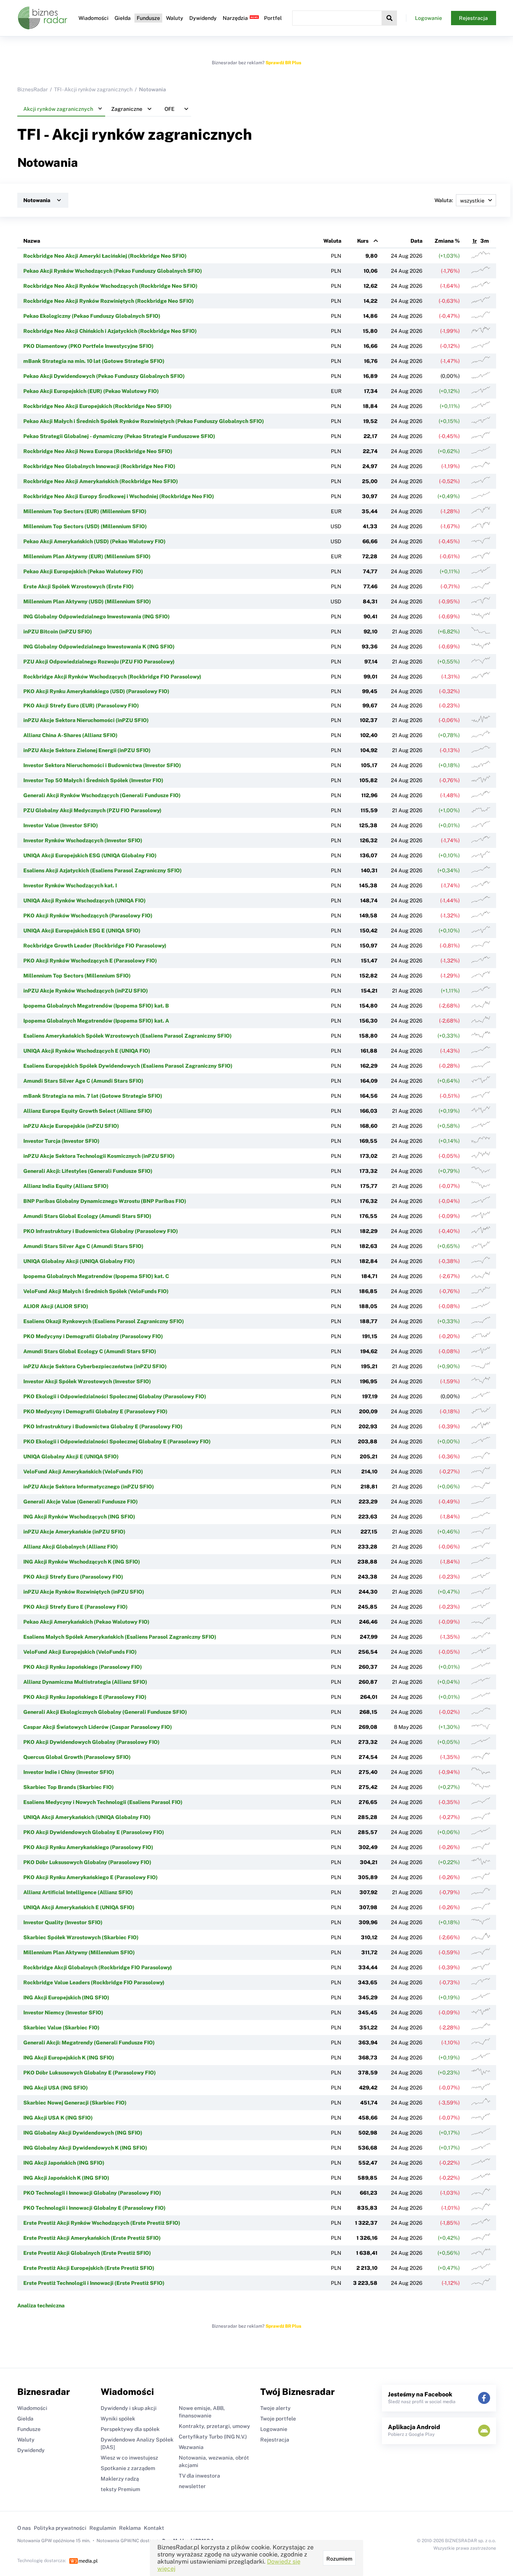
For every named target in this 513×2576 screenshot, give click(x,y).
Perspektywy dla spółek (130, 2429)
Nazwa (32, 241)
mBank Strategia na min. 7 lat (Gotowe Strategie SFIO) (93, 1096)
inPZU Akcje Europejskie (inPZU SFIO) (71, 1126)
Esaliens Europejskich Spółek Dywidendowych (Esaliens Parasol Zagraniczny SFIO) (128, 1066)
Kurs (363, 241)
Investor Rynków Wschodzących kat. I (70, 885)
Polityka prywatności (60, 2528)
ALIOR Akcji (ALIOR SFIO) (56, 1306)
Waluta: (444, 200)
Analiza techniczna (41, 2306)
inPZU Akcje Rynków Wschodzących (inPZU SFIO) (86, 991)
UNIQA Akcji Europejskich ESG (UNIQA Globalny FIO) (90, 855)
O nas (24, 2528)
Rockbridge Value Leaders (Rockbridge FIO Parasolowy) (94, 1982)
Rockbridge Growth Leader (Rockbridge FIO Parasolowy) (95, 946)
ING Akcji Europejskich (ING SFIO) (66, 1997)
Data (416, 241)
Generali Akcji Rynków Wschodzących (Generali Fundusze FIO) (102, 795)
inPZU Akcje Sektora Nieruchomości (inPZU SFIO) (86, 720)
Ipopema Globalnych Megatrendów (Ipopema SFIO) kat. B (96, 1006)
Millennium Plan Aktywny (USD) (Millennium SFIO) (87, 601)
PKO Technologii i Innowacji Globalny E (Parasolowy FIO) (94, 2208)
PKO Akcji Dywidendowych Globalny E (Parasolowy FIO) (94, 1832)
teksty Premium (120, 2489)
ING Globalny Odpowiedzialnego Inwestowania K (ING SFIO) (99, 647)
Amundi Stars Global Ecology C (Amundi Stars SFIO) (90, 1351)
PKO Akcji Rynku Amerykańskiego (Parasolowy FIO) (88, 1847)
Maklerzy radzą (120, 2479)
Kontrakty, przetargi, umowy (214, 2426)
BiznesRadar (32, 89)
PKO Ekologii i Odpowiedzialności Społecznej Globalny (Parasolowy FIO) (115, 1396)
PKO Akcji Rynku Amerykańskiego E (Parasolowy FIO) (91, 1877)
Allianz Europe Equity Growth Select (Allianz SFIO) (88, 1111)
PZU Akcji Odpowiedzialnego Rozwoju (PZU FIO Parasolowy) (99, 662)
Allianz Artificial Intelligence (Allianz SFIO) (78, 1892)
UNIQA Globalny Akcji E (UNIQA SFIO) (71, 1456)
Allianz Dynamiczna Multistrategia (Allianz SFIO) (85, 1682)
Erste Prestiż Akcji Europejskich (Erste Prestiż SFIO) (89, 2268)
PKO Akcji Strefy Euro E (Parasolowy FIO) (75, 1607)
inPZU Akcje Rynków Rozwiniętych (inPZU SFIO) (84, 1592)
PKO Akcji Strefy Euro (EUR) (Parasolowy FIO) (81, 706)
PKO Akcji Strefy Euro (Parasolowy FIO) (73, 1577)
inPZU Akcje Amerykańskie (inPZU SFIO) (74, 1532)
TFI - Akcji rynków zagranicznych (93, 89)
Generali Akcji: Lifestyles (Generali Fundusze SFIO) (88, 1171)
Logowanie (429, 18)
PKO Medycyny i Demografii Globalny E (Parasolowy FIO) (95, 1411)
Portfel (273, 18)
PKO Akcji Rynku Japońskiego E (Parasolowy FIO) (85, 1697)
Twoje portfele (278, 2419)
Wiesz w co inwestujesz (129, 2458)
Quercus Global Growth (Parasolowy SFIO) (77, 1757)
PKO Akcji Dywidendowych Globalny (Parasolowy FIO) (91, 1742)
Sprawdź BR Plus (283, 63)
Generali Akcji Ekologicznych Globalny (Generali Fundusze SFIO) (105, 1712)
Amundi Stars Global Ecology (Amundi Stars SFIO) (87, 1216)
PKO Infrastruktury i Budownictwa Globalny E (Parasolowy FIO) (103, 1426)
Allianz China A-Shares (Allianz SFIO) (70, 735)
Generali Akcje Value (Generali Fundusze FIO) (81, 1502)
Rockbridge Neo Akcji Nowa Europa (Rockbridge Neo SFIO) (98, 451)
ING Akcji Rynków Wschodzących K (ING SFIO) (82, 1562)
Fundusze (148, 18)
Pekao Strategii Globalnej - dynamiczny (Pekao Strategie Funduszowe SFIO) (119, 436)
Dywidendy (203, 18)
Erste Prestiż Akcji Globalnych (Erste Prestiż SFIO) (87, 2253)
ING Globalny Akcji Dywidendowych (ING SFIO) (83, 2133)
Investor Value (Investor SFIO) (61, 825)
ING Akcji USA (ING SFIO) (56, 2088)
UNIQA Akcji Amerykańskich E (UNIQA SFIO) (79, 1907)
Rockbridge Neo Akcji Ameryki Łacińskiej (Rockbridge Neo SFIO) (105, 256)
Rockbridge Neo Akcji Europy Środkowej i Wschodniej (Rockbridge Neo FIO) (119, 496)
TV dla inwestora (199, 2476)
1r (475, 241)
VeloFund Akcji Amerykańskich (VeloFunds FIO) (83, 1472)
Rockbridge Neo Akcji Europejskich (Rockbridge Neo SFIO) (97, 406)
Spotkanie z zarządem (128, 2468)
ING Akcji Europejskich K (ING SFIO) (69, 2058)
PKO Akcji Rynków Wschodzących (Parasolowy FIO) (88, 916)
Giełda (123, 18)
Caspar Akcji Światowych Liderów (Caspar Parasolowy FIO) (98, 1727)
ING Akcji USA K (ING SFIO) (58, 2118)
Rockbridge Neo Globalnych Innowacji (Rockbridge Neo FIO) (99, 466)
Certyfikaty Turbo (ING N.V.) (213, 2437)
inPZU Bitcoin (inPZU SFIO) (58, 632)
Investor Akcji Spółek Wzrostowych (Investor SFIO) (87, 1381)
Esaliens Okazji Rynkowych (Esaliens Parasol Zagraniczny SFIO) (104, 1321)
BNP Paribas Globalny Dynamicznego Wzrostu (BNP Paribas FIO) (105, 1201)
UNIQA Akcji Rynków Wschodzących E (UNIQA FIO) (87, 1051)
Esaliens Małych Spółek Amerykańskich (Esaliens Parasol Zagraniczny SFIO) (120, 1637)
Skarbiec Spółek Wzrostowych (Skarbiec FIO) (81, 1937)
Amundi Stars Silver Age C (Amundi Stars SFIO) (83, 1081)
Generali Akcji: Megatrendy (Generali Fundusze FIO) (89, 2043)
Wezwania (191, 2447)
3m (485, 241)
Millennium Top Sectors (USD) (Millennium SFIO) (85, 526)
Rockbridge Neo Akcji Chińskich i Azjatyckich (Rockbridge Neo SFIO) (110, 331)
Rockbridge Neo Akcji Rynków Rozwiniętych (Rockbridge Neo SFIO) (109, 301)
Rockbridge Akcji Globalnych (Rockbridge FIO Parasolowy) (98, 1967)
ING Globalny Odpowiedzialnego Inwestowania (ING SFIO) (97, 616)
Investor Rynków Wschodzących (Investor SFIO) (83, 840)
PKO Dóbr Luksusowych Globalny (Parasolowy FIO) (87, 1862)
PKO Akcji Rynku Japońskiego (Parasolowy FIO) (83, 1667)
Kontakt (154, 2528)
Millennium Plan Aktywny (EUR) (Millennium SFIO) (87, 556)
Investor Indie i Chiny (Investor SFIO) (69, 1772)
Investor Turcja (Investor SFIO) (61, 1141)
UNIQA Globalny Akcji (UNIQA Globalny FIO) (79, 1261)
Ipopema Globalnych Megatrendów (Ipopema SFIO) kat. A (96, 1021)
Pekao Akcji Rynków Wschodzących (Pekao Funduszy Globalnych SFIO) (113, 271)
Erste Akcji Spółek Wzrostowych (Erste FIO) (78, 586)
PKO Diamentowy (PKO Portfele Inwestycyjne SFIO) (88, 346)
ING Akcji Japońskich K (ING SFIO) (66, 2178)
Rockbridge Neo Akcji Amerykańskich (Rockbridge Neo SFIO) (101, 481)
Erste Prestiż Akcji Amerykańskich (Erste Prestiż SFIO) (92, 2238)
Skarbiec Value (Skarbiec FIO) (61, 2028)
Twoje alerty (275, 2408)
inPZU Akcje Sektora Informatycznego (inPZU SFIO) (89, 1487)
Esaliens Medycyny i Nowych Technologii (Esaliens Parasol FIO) (103, 1802)
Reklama (130, 2528)
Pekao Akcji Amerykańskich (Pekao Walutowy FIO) (86, 1622)
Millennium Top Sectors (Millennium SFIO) (77, 976)
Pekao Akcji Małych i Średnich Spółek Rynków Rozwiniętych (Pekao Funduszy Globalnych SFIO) (144, 421)
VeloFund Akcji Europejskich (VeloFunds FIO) (80, 1652)
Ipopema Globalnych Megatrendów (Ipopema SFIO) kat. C (96, 1276)
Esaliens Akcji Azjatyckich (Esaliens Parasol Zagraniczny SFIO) (103, 870)
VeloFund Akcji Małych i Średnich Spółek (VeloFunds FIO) (96, 1291)
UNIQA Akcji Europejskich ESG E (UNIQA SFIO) (82, 931)
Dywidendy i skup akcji (129, 2408)
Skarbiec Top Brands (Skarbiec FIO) (69, 1787)
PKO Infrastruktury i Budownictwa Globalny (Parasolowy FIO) (101, 1231)
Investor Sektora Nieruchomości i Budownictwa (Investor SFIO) (102, 765)
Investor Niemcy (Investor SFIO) (63, 2012)
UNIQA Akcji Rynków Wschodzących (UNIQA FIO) (84, 900)
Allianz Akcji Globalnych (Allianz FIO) (71, 1547)
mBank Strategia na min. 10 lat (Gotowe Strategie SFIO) (94, 361)
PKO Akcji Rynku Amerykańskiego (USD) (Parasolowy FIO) (96, 691)
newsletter (192, 2486)
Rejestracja (473, 18)
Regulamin (103, 2528)
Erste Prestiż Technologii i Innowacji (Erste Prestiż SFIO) (94, 2283)
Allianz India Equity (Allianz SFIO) (66, 1186)
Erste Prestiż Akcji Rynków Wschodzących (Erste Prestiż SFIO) (102, 2223)
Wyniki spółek (118, 2419)
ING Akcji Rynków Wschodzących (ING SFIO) (79, 1517)
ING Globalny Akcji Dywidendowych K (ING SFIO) (85, 2148)
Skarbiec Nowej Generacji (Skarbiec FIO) (75, 2103)
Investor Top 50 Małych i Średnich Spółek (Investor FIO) (93, 780)
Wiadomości (94, 18)
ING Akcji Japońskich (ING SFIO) (64, 2163)
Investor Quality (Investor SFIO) (63, 1922)
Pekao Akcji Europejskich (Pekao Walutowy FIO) (83, 571)
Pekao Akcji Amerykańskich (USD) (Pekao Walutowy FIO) (94, 541)
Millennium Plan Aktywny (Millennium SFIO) (79, 1952)
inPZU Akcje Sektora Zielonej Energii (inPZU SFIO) (87, 750)
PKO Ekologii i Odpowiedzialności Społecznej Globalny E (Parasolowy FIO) (117, 1441)
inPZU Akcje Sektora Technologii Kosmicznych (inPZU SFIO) (99, 1156)
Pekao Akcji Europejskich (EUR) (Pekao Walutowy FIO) (91, 391)
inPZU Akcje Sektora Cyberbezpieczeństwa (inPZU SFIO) (95, 1366)
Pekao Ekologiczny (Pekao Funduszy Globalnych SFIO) (92, 316)
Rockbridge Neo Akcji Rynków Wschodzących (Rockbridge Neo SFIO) (110, 286)
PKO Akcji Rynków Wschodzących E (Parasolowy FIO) (90, 961)
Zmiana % (447, 241)
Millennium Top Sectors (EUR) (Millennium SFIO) (85, 511)
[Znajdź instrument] (389, 18)
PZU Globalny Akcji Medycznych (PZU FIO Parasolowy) (92, 810)
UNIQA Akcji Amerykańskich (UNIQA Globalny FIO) (87, 1817)
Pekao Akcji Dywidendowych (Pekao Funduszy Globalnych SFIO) (104, 376)
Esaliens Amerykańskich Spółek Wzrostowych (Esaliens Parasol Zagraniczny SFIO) (127, 1036)
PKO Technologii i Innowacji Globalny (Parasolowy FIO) (92, 2193)
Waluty (175, 18)
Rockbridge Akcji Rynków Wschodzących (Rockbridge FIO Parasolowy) (112, 677)
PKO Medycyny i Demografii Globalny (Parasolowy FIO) (93, 1336)
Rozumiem (339, 2559)
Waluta (332, 241)
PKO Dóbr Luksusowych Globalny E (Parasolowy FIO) (90, 2073)
